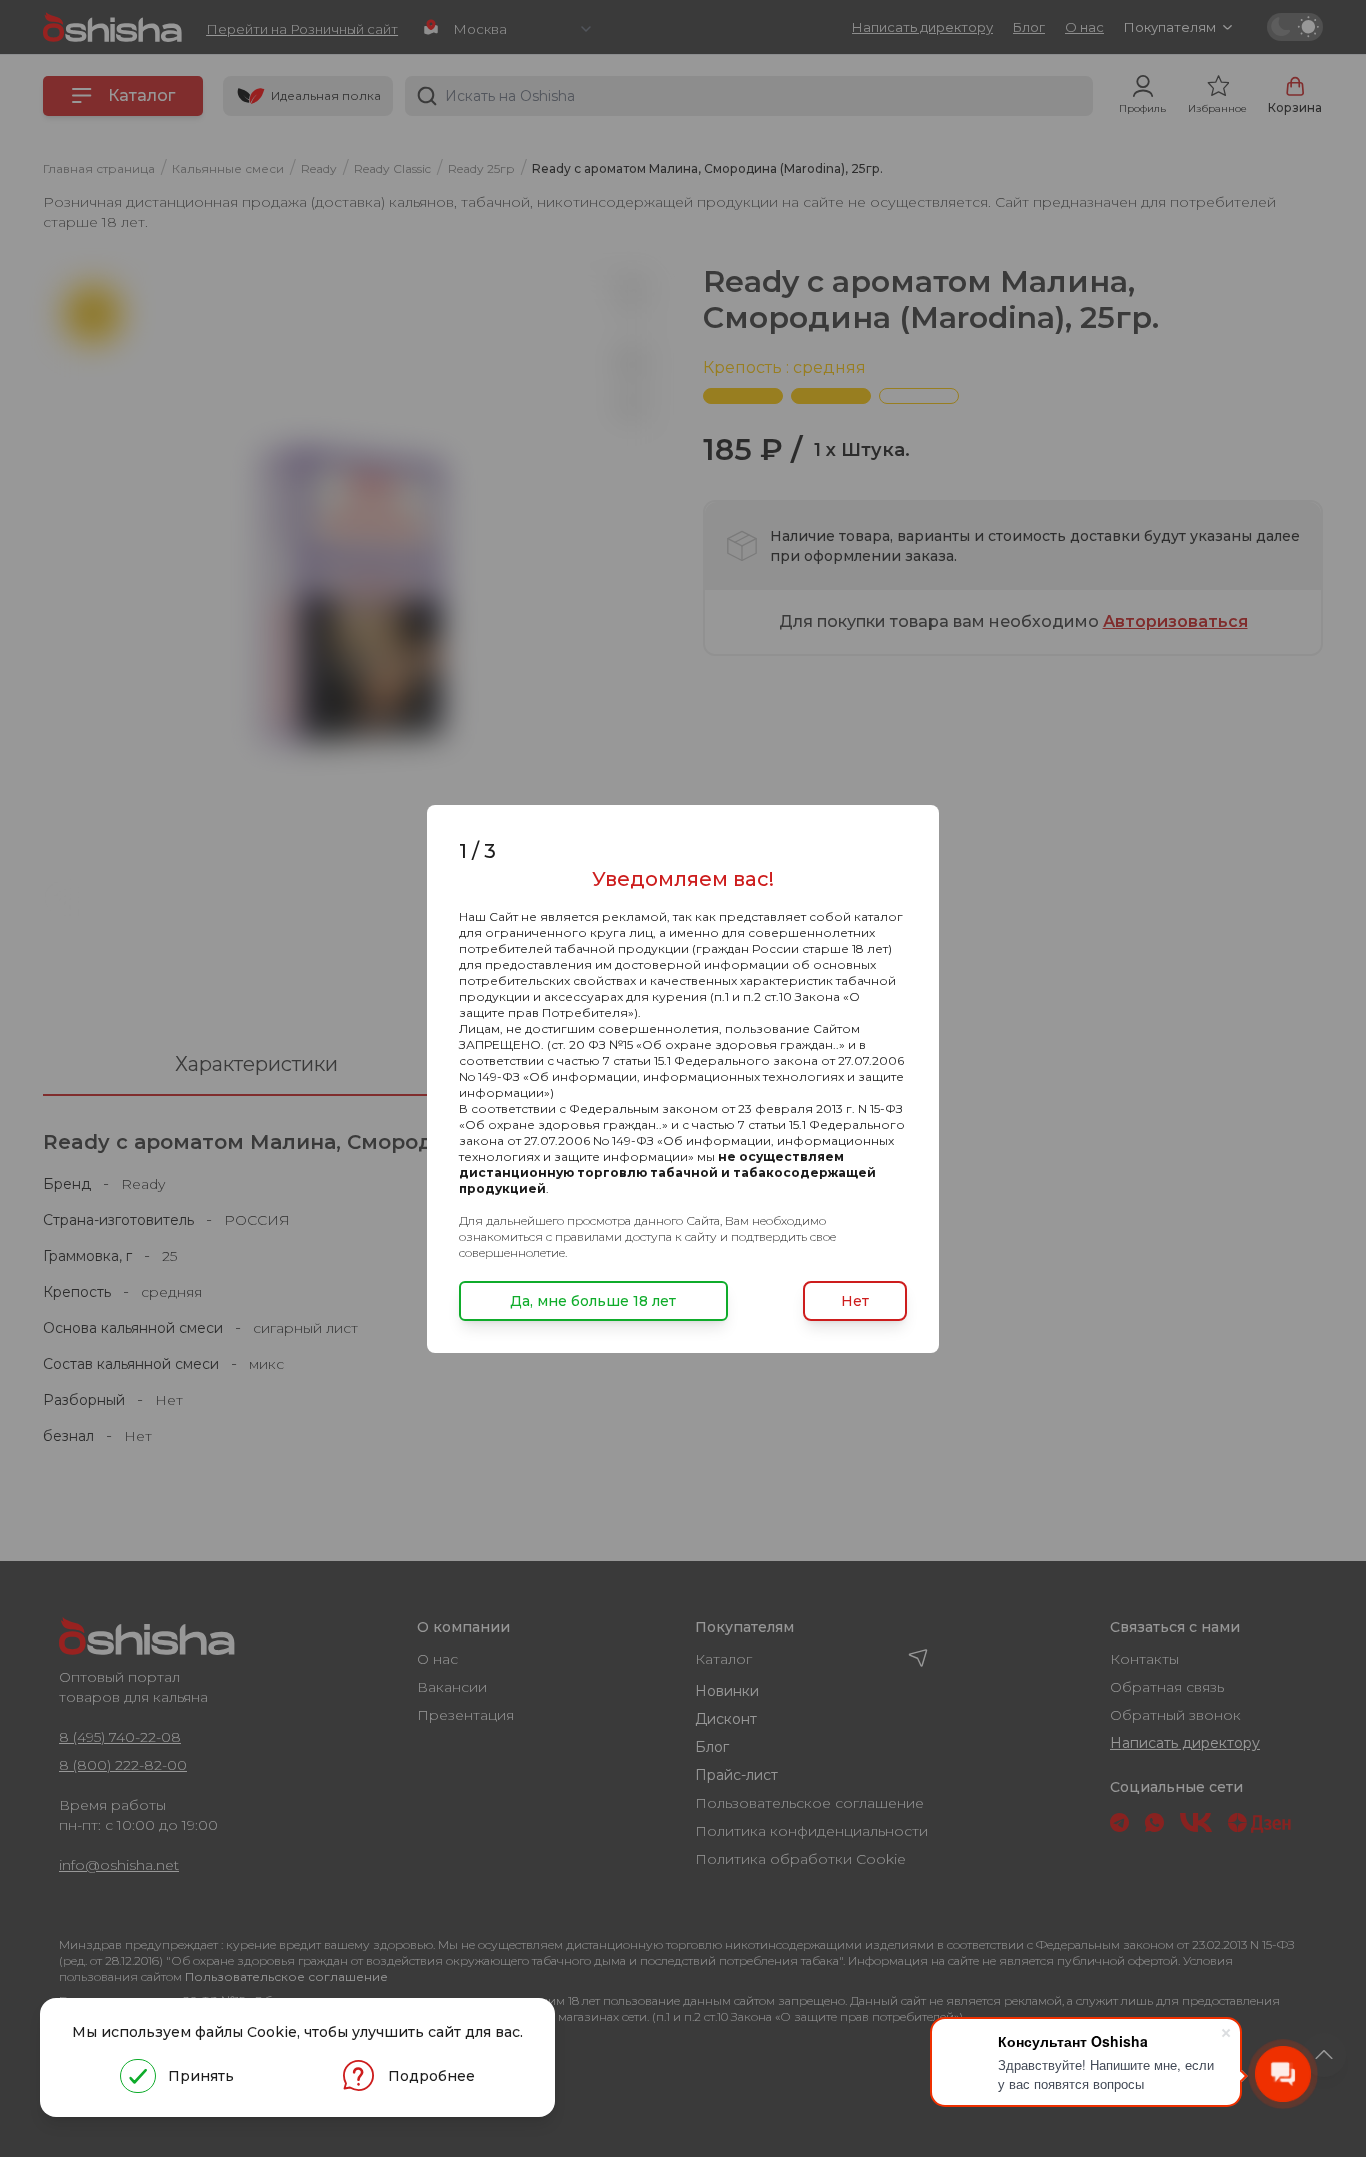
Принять (201, 2076)
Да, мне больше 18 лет (593, 1301)
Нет (855, 1301)
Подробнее (431, 2076)
